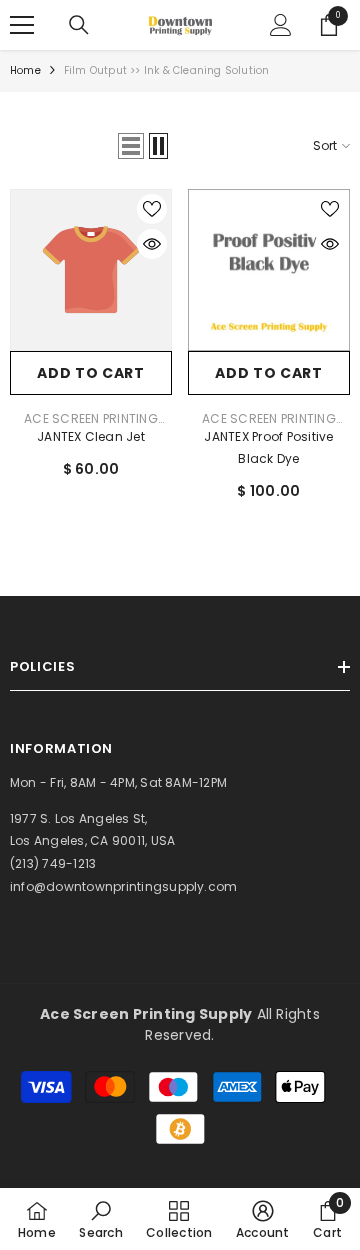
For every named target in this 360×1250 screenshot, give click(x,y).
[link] (100, 1219)
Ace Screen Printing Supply (91, 424)
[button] (131, 146)
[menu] (22, 25)
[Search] (79, 25)
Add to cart (91, 373)
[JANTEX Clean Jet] (91, 270)
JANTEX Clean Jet (91, 436)
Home (25, 70)
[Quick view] (152, 244)
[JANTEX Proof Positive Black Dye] (269, 270)
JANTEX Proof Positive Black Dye (268, 447)
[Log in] (281, 25)
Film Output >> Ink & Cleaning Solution (167, 70)
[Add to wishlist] (152, 209)
